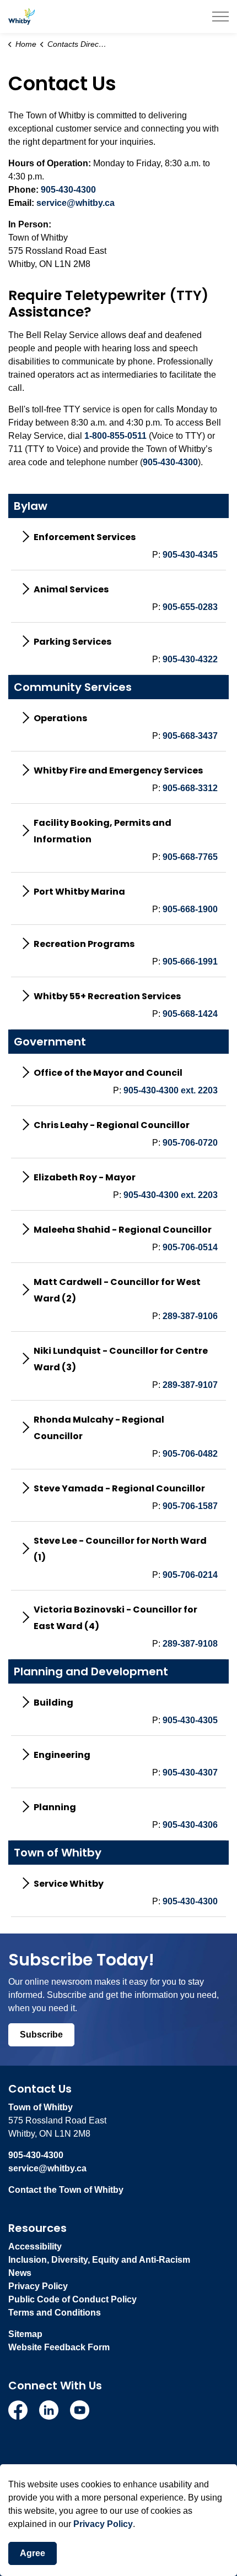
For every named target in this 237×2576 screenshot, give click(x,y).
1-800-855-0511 (115, 436)
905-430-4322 (190, 659)
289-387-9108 (190, 1644)
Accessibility (35, 2246)
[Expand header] (220, 17)
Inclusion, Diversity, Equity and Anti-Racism (99, 2260)
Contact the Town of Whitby (66, 2190)
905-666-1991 (190, 962)
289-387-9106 (190, 1316)
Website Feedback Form (59, 2347)
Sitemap (25, 2334)
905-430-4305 (190, 1720)
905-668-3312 (190, 788)
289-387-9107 (190, 1385)
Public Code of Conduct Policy (72, 2299)
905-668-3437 (190, 736)
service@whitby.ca (76, 203)
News (20, 2273)
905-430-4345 (190, 555)
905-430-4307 (190, 1772)
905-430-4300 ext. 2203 (171, 1090)
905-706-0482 (190, 1454)
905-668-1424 (190, 1014)
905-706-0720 (190, 1143)
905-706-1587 (190, 1506)
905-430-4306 (190, 1825)
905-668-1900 (190, 909)
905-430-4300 (68, 190)
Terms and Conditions (55, 2313)
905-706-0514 (190, 1247)
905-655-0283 (190, 607)
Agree (33, 2553)
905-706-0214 (190, 1575)
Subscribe (41, 2035)
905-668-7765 (190, 857)
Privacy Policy (38, 2286)
